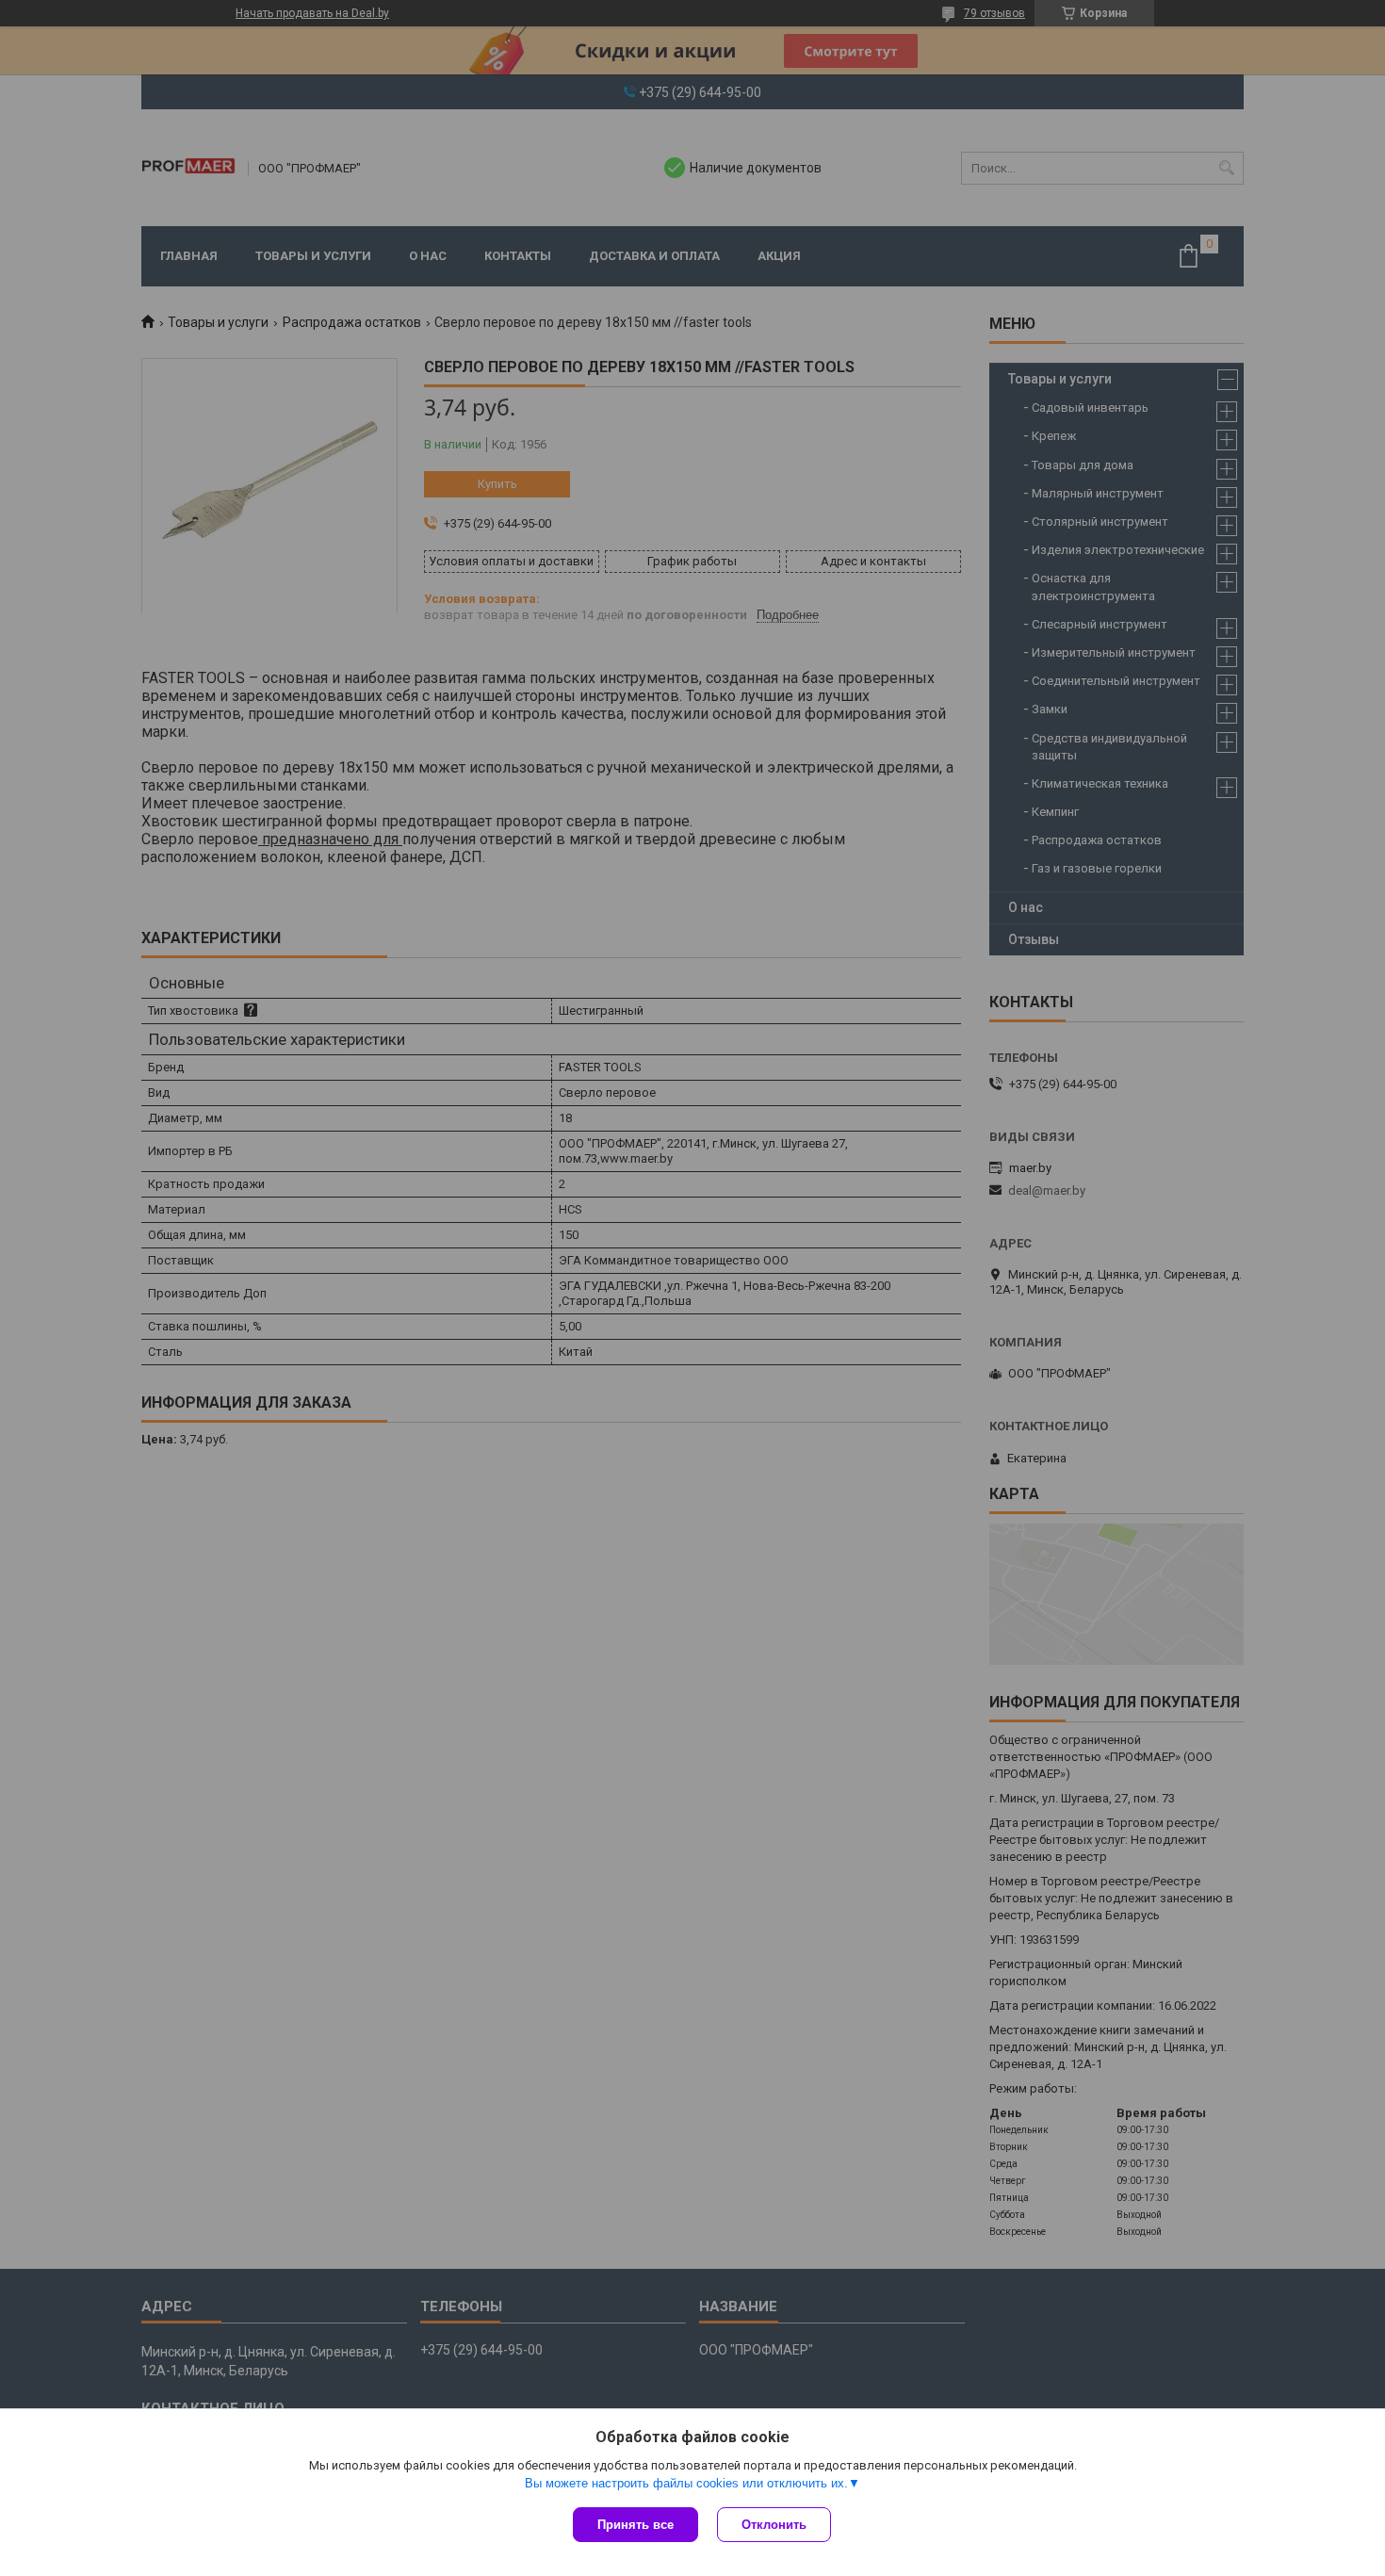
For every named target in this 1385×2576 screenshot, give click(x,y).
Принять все (635, 2525)
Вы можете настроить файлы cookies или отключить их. (686, 2483)
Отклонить (774, 2525)
